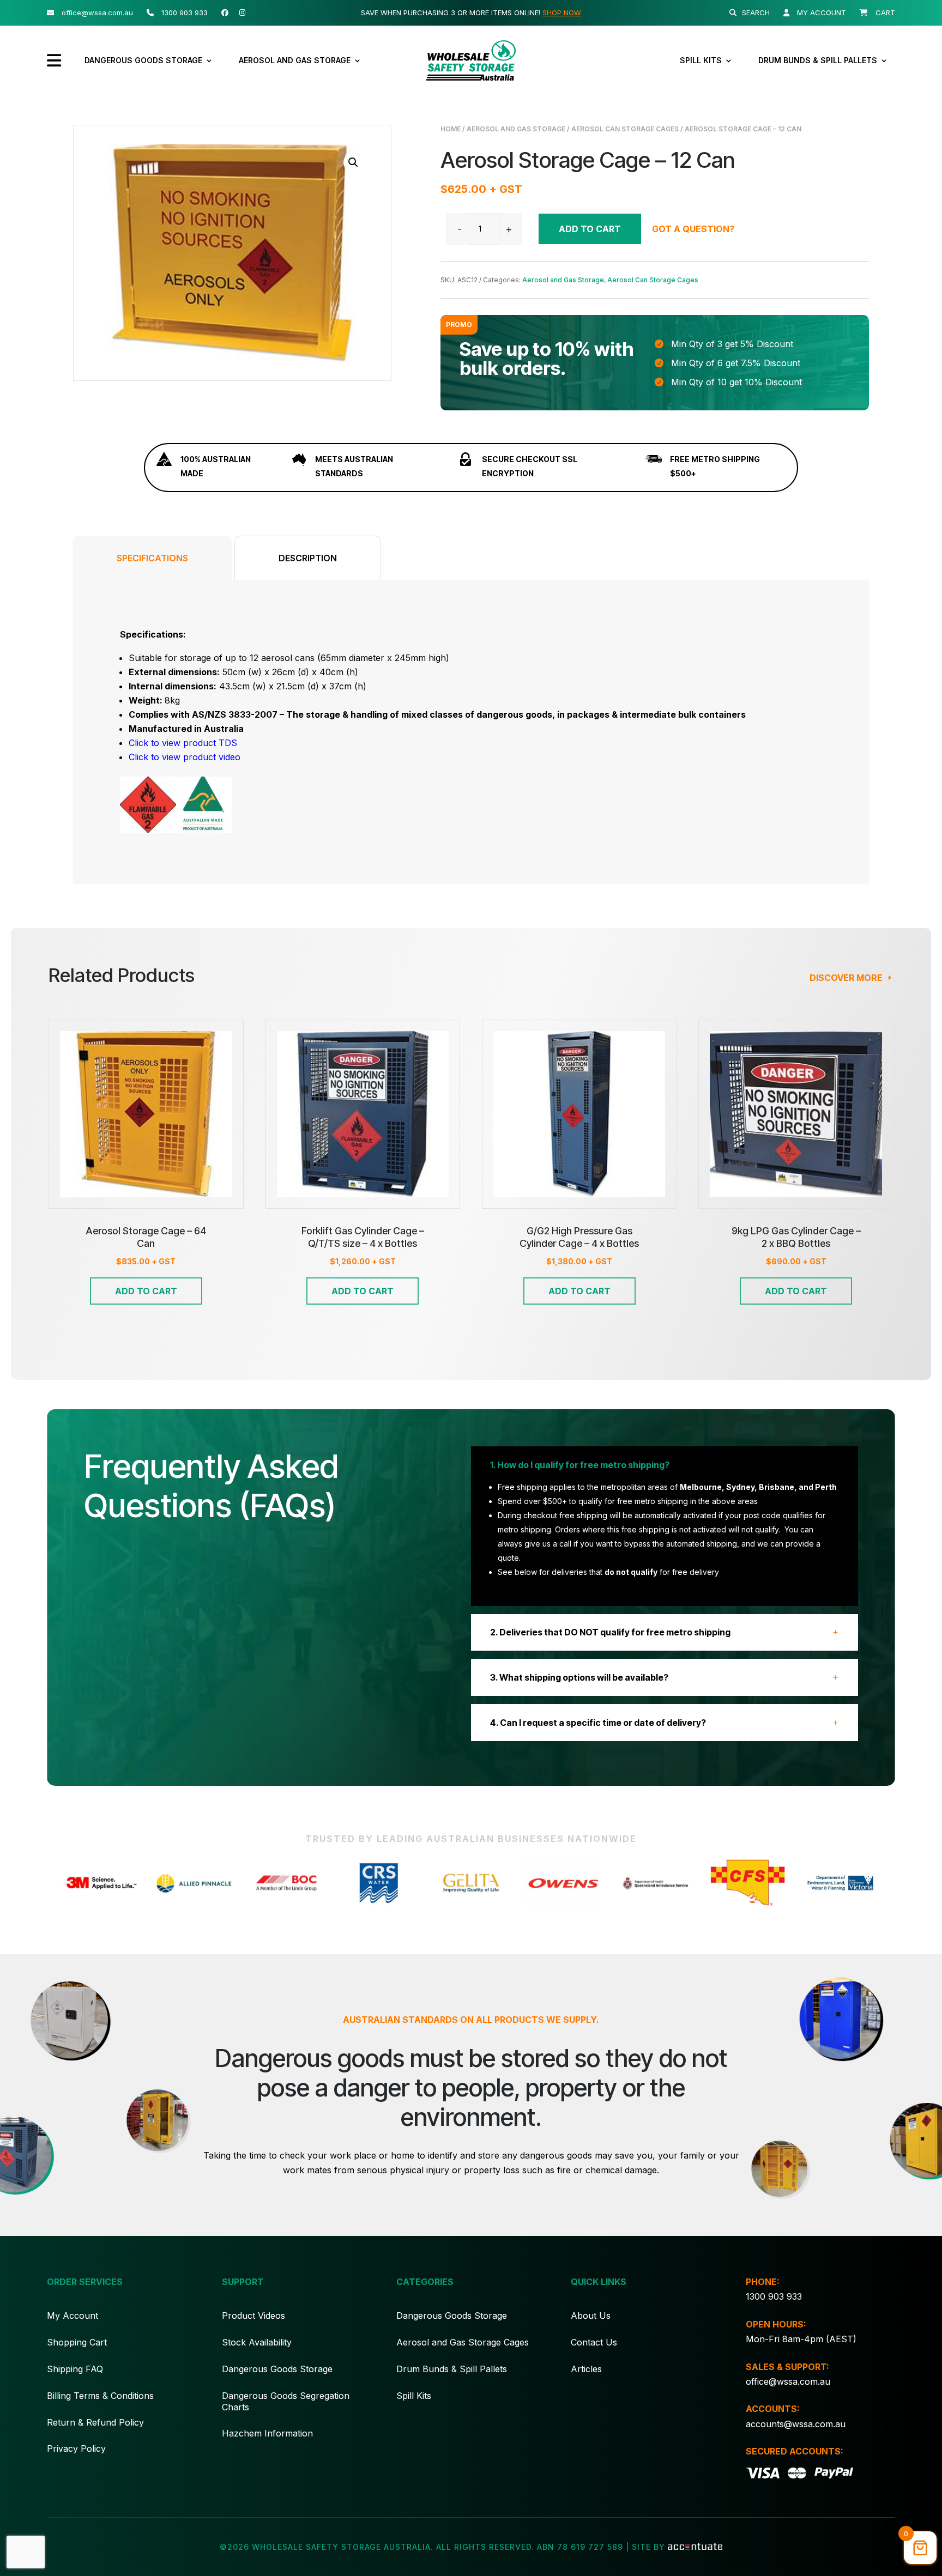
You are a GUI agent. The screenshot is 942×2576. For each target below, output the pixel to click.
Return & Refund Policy (95, 2422)
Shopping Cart (77, 2342)
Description (308, 558)
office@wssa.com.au (788, 2381)
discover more (846, 978)
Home (451, 129)
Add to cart (590, 229)
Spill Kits (701, 60)
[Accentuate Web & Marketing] (695, 2547)
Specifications (152, 558)
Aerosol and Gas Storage (295, 60)
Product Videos (253, 2316)
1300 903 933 (774, 2296)
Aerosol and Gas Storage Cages (463, 2342)
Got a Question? (693, 229)
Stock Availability (257, 2342)
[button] (353, 162)
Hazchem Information (267, 2433)
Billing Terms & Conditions (100, 2396)
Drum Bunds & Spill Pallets (818, 60)
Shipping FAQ (75, 2369)
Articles (586, 2369)
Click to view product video (185, 757)
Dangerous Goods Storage (143, 60)
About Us (591, 2316)
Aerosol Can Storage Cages (625, 129)
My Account (73, 2316)
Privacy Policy (76, 2448)
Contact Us (594, 2342)
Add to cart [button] (146, 1291)
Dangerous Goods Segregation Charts (286, 2401)
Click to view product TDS (183, 743)
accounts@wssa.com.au (796, 2424)
